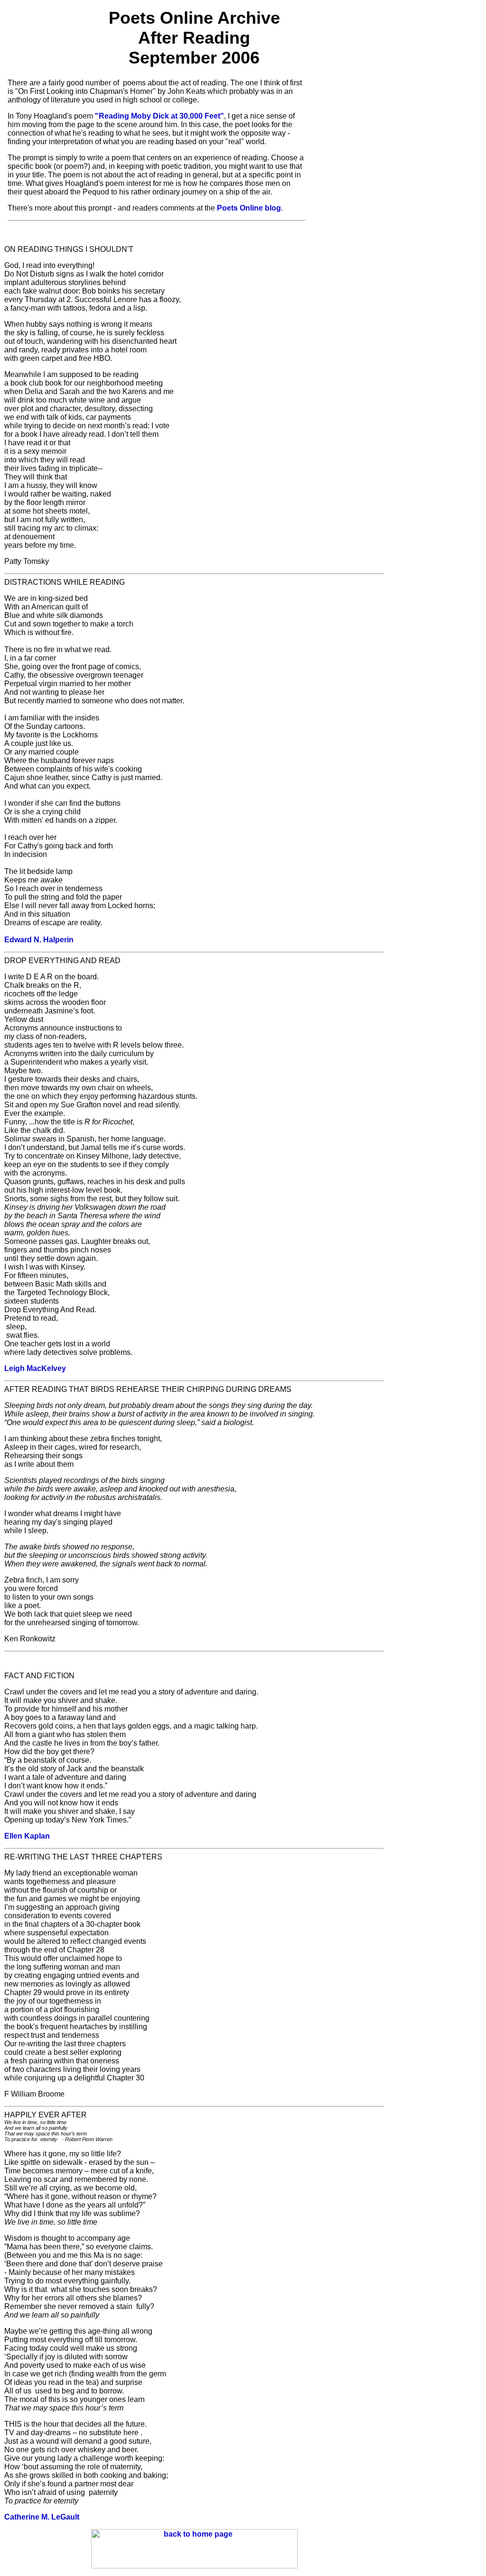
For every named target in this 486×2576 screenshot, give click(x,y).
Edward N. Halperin (39, 940)
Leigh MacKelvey (35, 1368)
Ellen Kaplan (27, 1836)
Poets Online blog (249, 208)
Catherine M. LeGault (42, 2517)
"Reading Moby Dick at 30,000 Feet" (159, 116)
